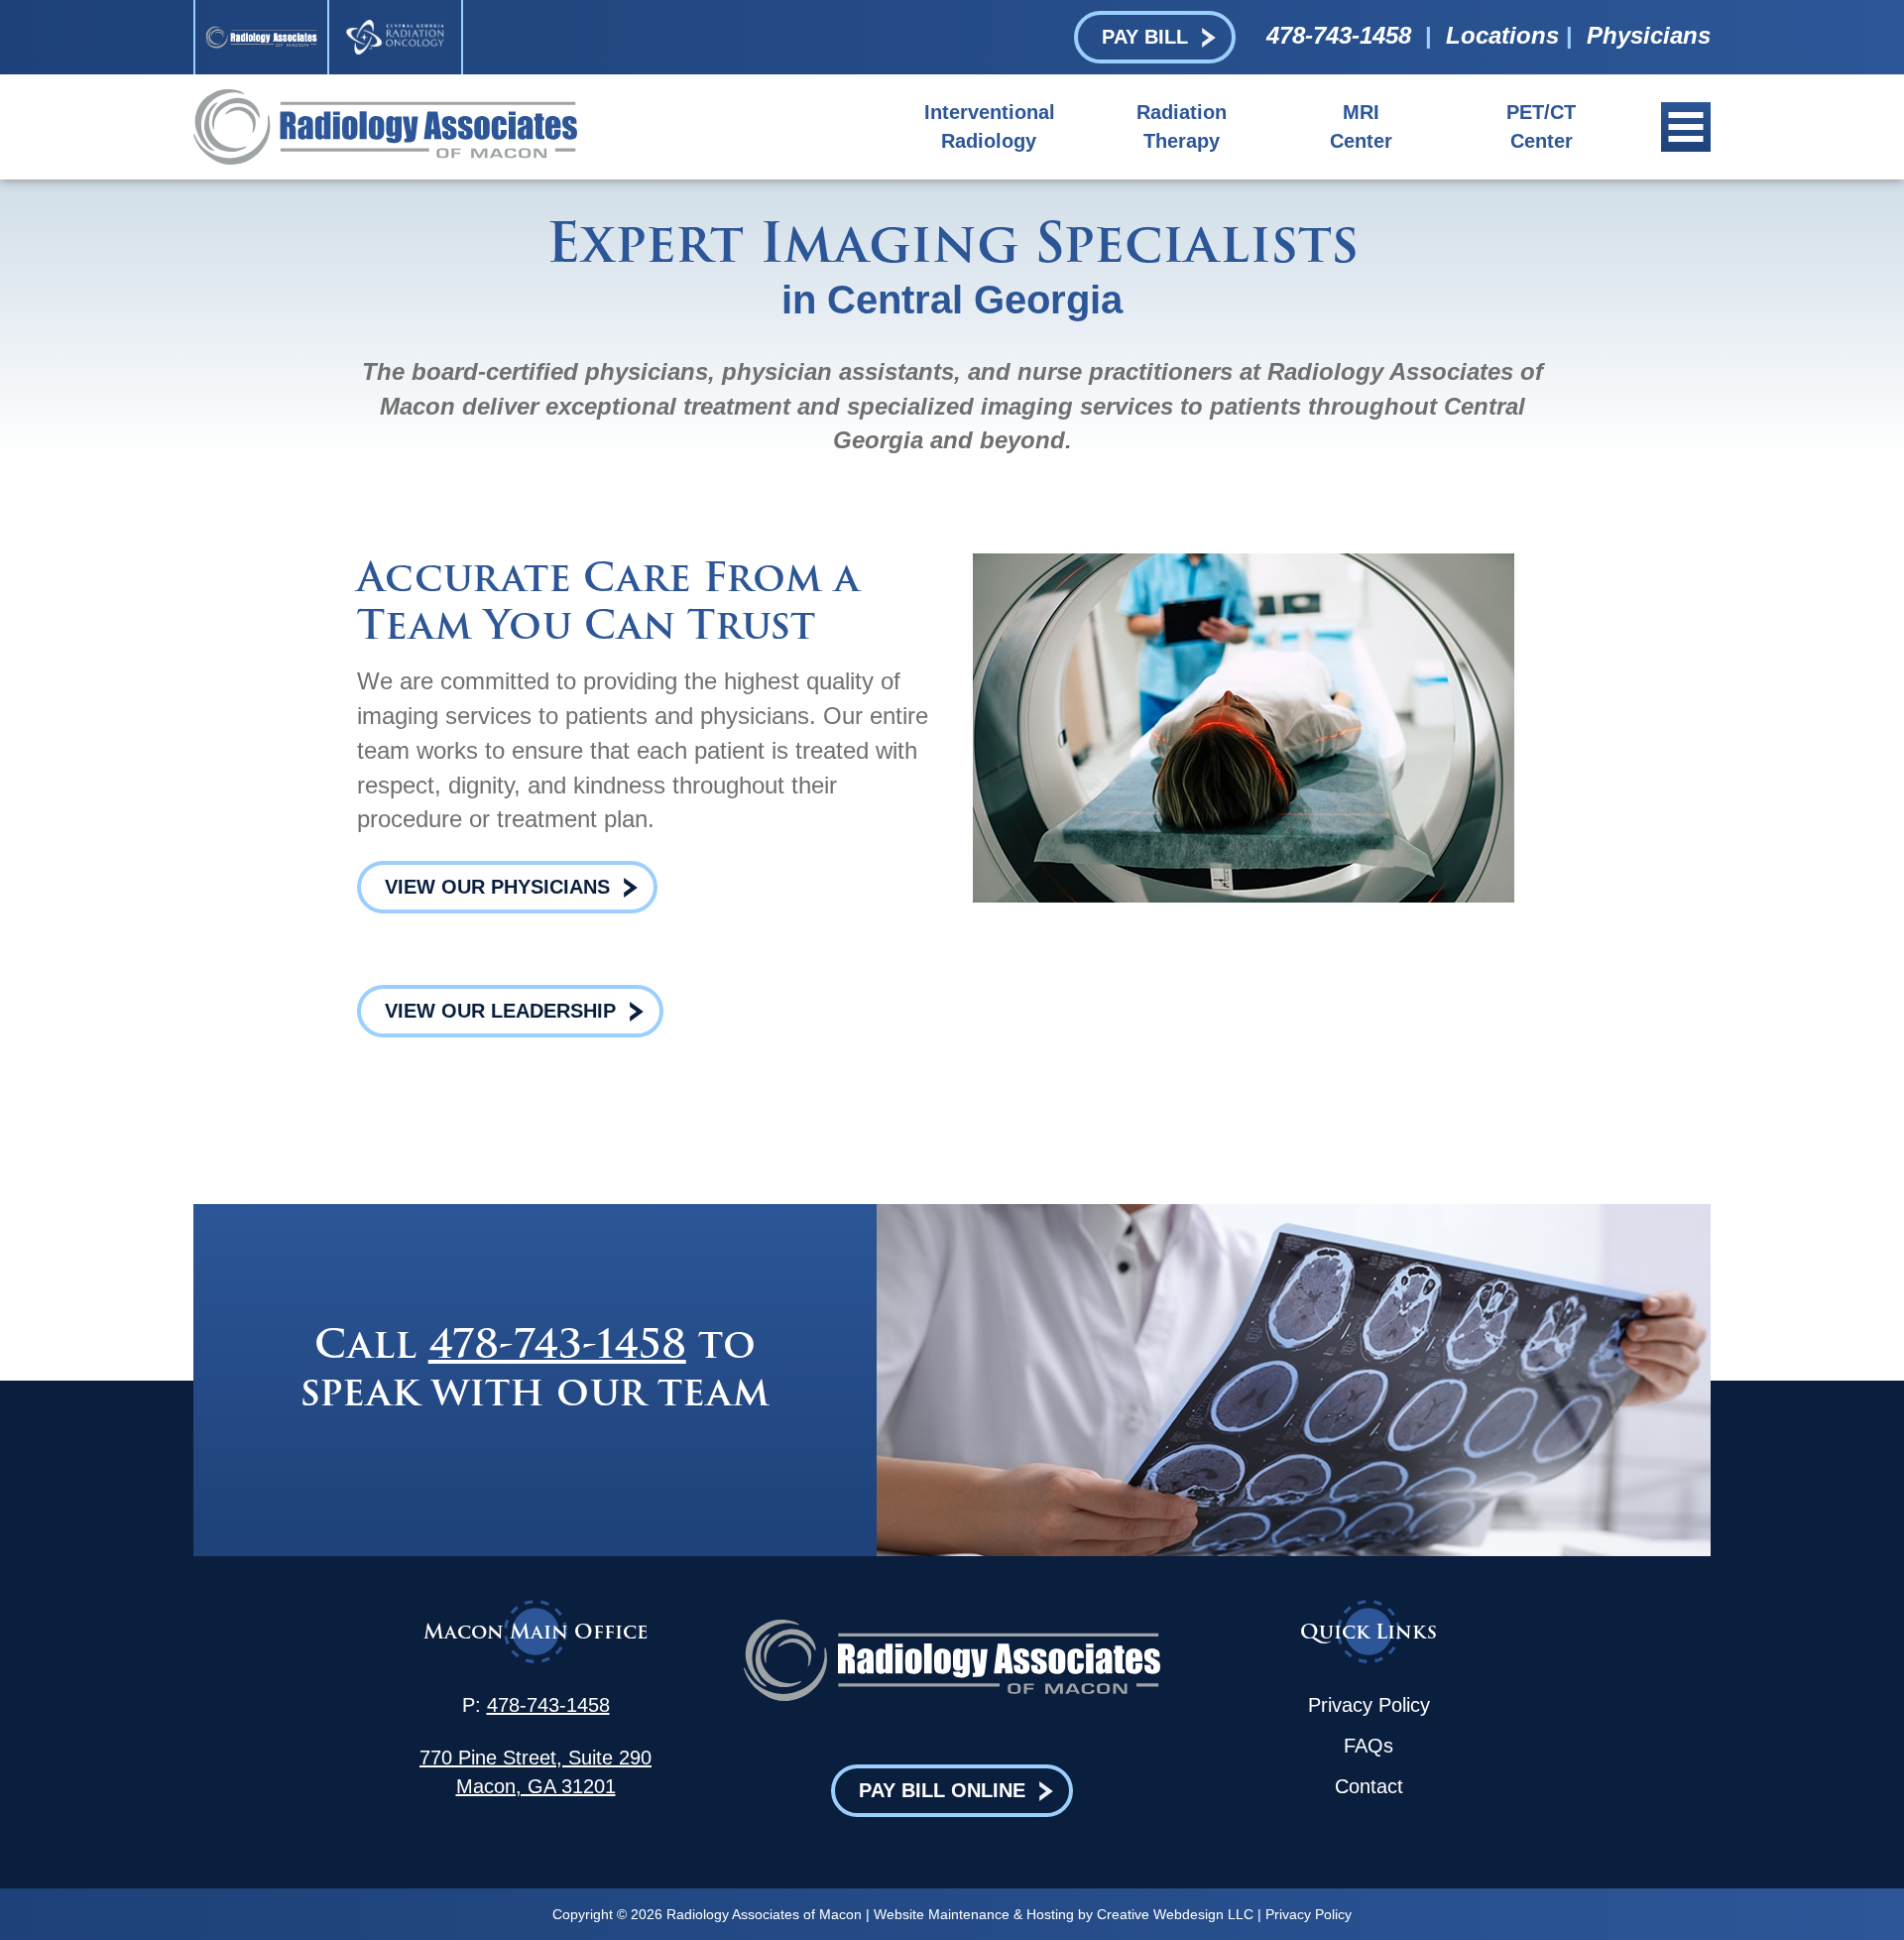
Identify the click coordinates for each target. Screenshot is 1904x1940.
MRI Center (1361, 126)
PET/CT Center (1541, 126)
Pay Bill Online (942, 1790)
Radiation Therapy (1182, 126)
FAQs (1368, 1746)
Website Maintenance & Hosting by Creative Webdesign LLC (1064, 1914)
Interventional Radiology (989, 126)
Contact (1369, 1786)
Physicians (1649, 35)
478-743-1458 (1339, 35)
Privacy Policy (1369, 1705)
